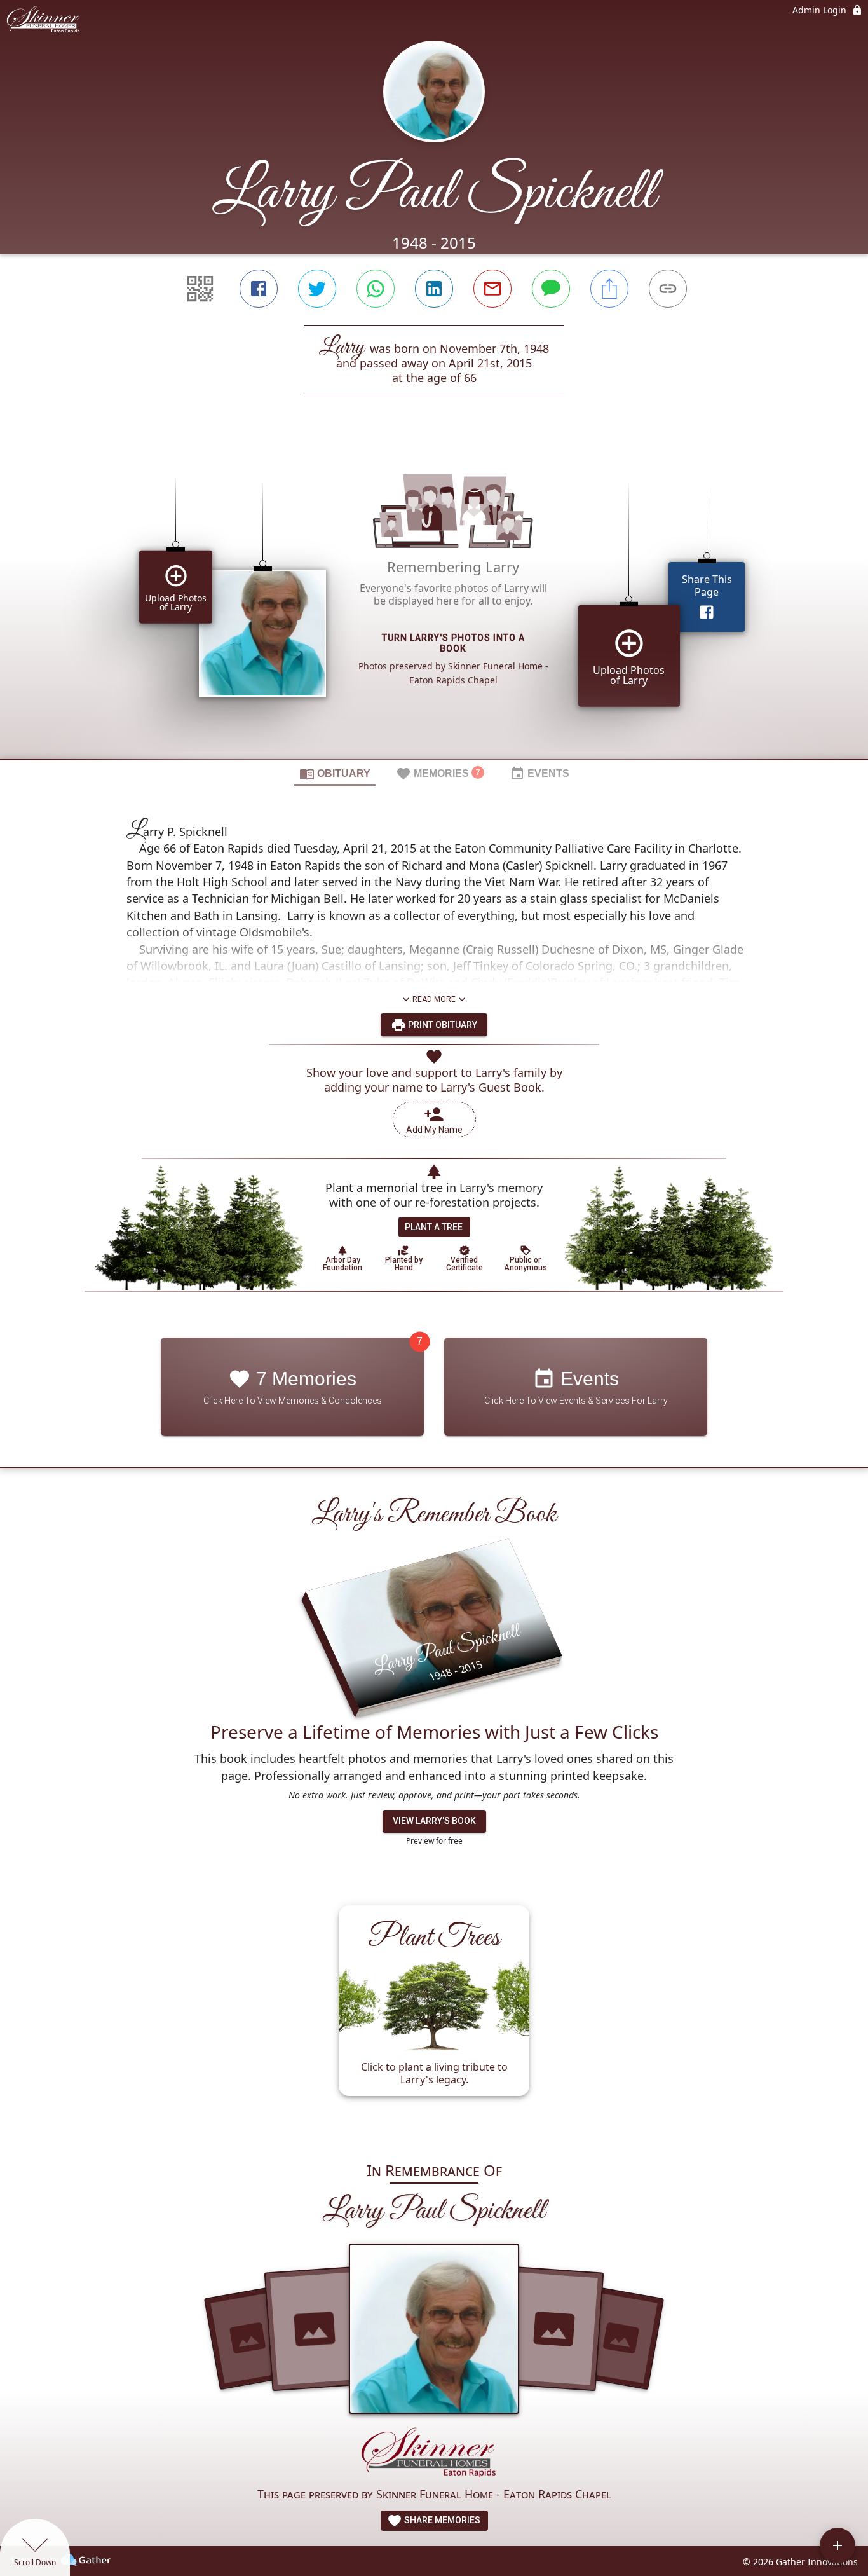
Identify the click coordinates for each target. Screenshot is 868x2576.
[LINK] (668, 289)
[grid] (434, 599)
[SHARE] (609, 289)
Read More (434, 999)
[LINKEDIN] (434, 289)
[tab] (335, 773)
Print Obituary (442, 1025)
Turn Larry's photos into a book (453, 643)
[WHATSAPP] (376, 289)
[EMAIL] (492, 289)
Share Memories (441, 2520)
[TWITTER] (317, 289)
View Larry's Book (434, 1821)
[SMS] (551, 289)
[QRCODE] (200, 289)
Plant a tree (434, 1227)
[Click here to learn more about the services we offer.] (434, 2455)
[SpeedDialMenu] (837, 2545)
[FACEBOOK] (259, 289)
